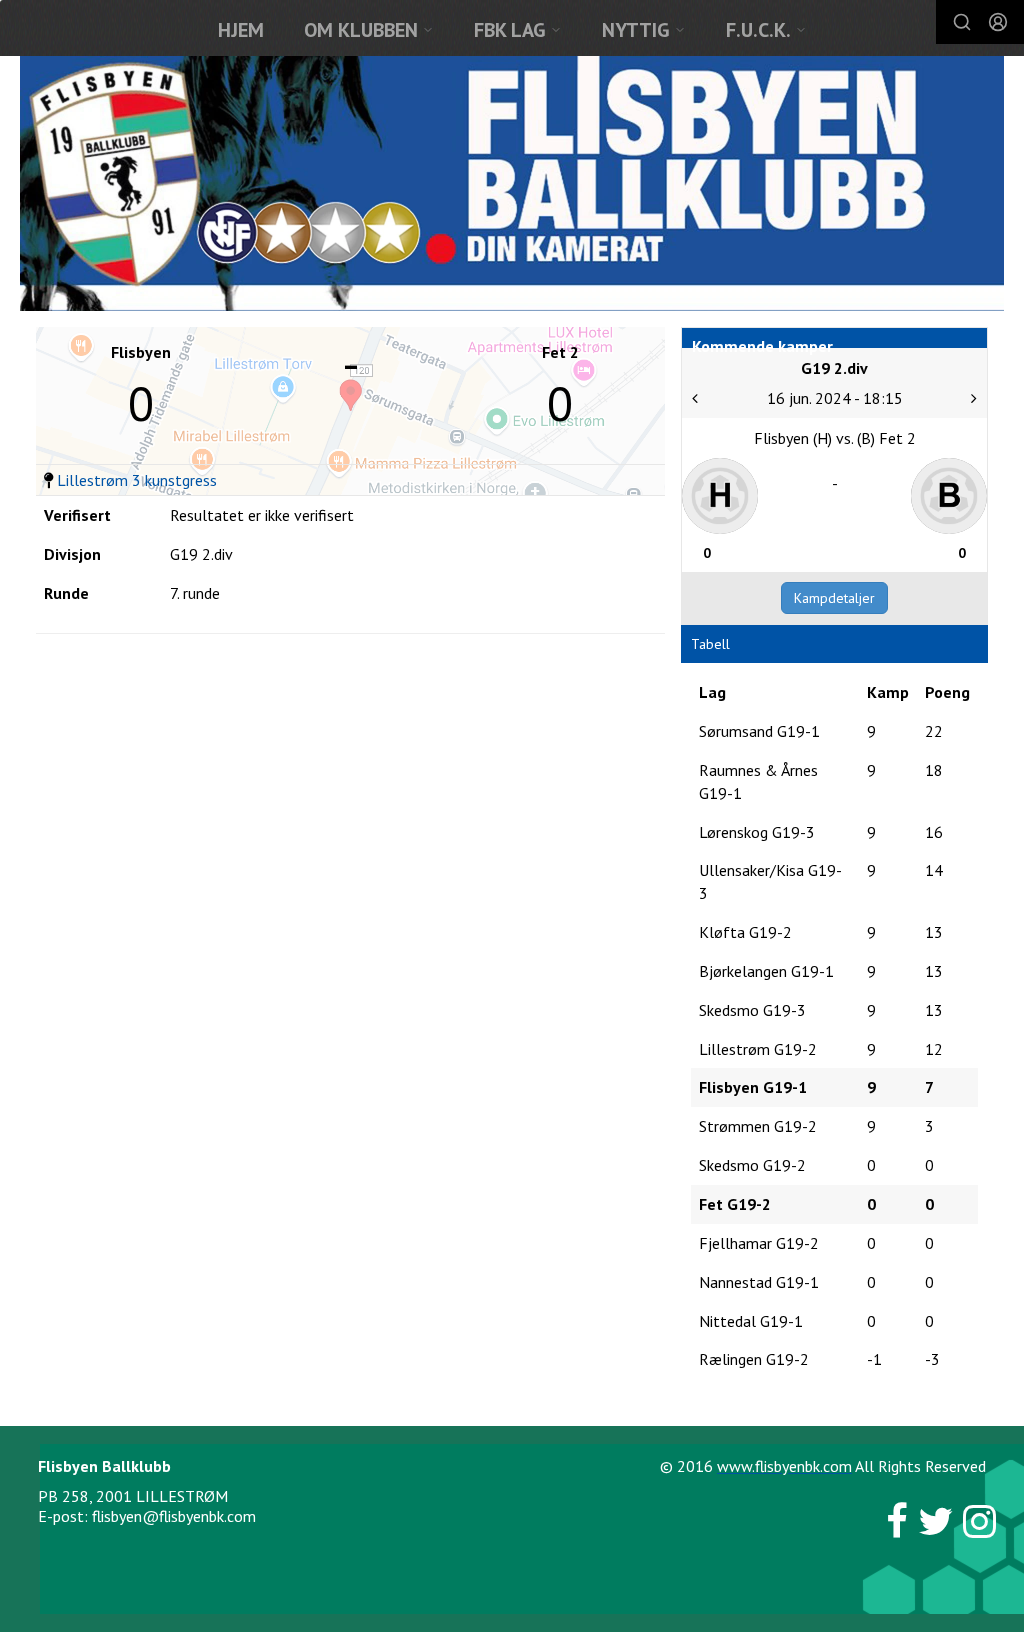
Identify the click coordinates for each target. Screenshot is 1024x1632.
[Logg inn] (998, 22)
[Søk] (962, 22)
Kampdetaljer (834, 598)
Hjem (241, 30)
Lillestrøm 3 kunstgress (137, 480)
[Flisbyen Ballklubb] (512, 183)
